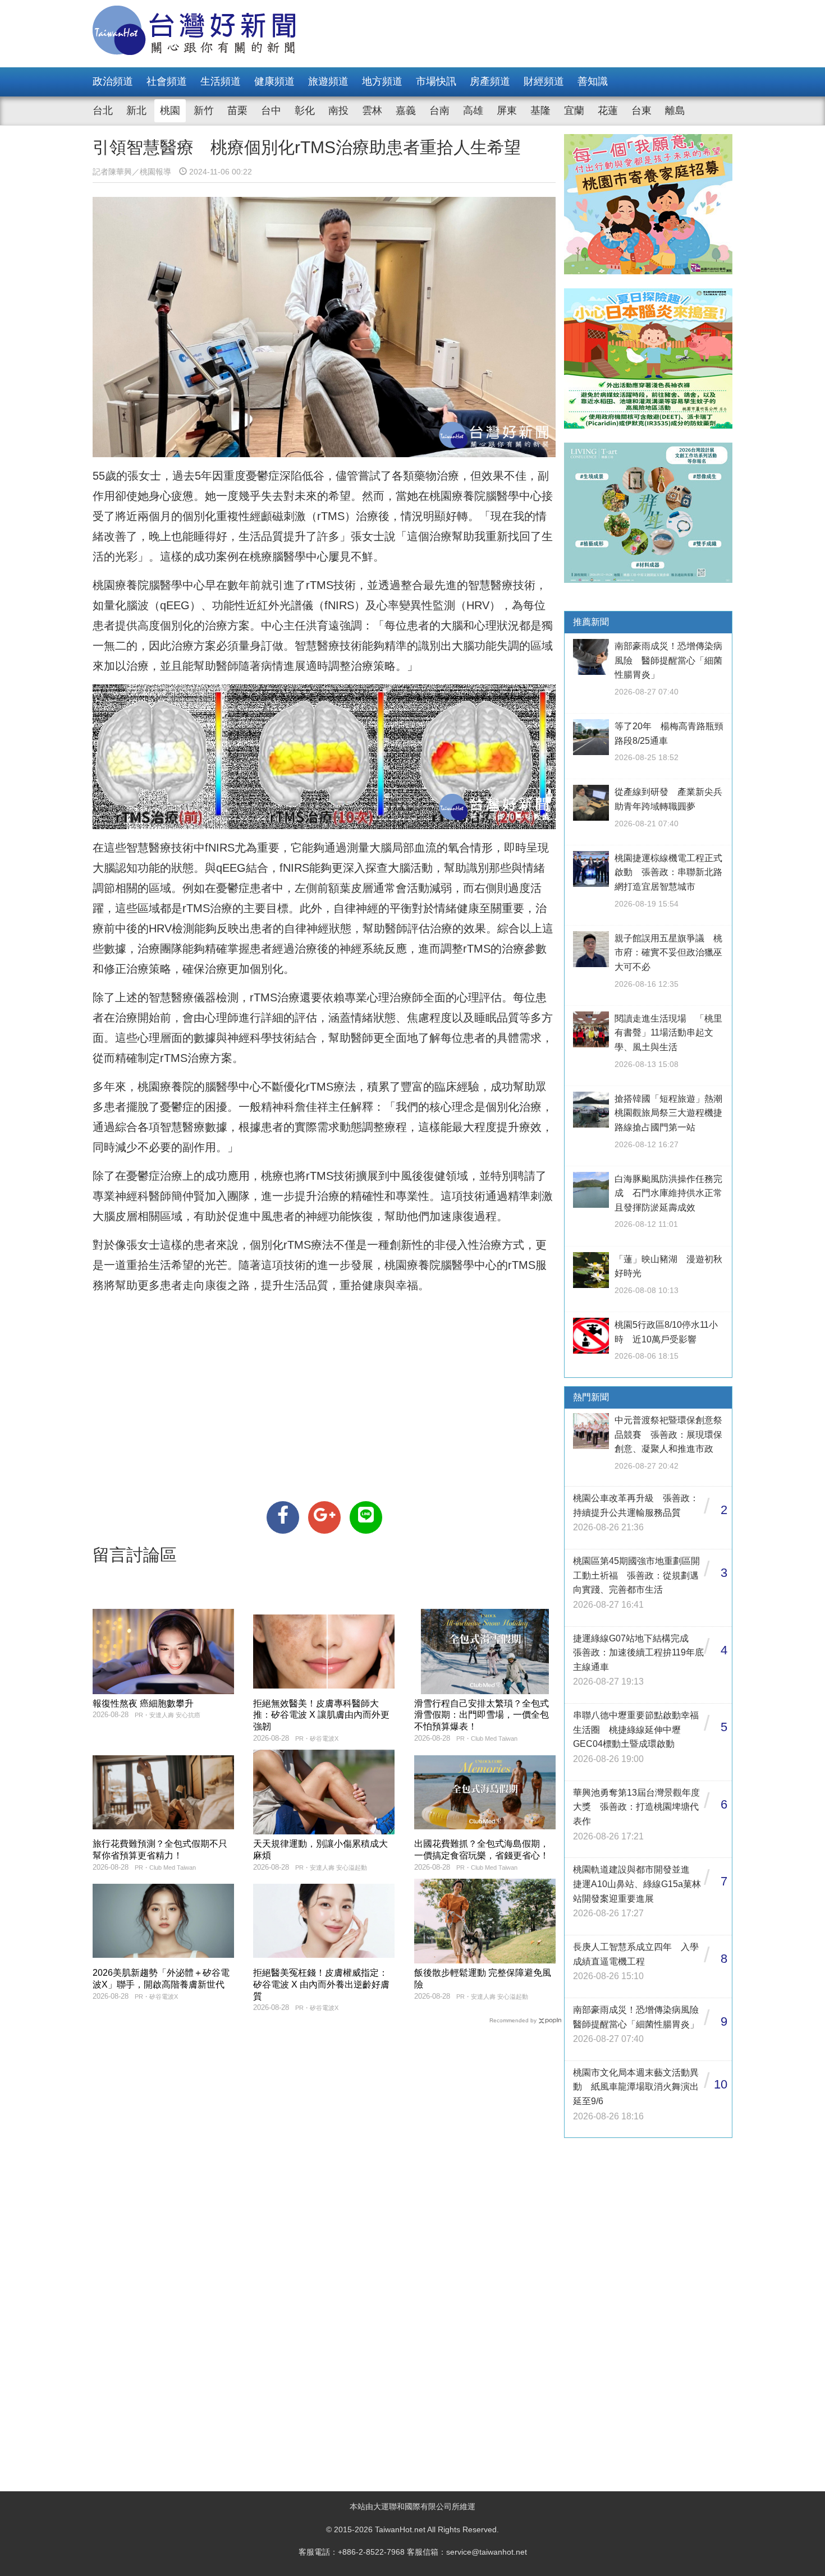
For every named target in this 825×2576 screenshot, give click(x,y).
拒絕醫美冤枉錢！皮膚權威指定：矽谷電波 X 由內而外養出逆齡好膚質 (321, 1984)
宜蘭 (574, 111)
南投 (338, 111)
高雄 (473, 111)
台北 (103, 111)
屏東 (507, 111)
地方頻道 (382, 81)
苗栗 (237, 111)
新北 (136, 111)
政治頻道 (113, 81)
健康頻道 (274, 81)
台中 (271, 111)
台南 (439, 111)
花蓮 (608, 111)
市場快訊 (436, 81)
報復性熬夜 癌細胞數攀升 (143, 1703)
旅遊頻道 (328, 81)
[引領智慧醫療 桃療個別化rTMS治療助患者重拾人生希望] (283, 1517)
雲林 (372, 111)
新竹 (204, 111)
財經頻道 (544, 81)
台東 (641, 111)
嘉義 (406, 111)
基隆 (540, 111)
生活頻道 (221, 81)
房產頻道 (490, 81)
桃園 (170, 111)
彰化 (305, 111)
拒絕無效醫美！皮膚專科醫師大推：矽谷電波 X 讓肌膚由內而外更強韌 (321, 1715)
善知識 (593, 81)
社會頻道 (167, 81)
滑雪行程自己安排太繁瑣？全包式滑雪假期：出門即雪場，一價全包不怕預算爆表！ (482, 1715)
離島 (675, 111)
